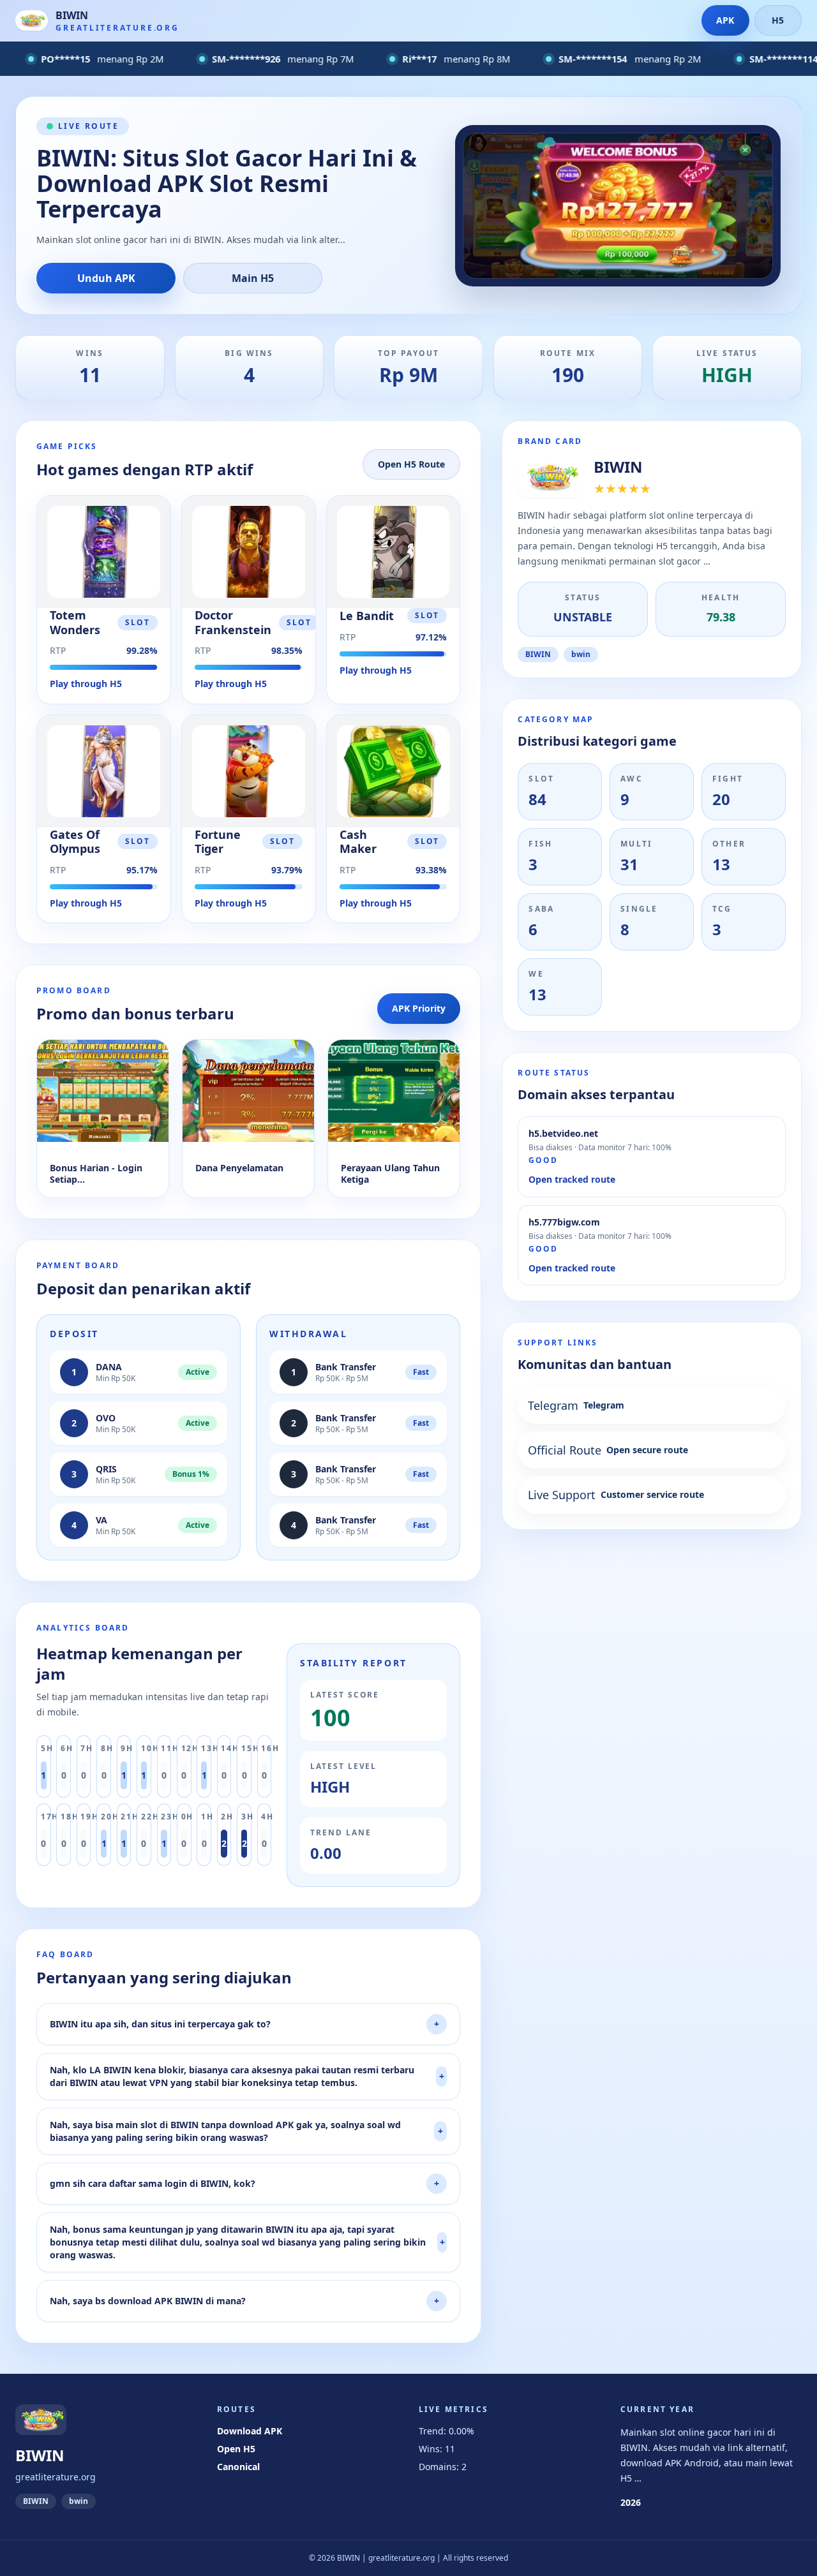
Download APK (250, 2431)
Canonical (238, 2467)
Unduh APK (106, 278)
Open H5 (236, 2449)
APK (725, 20)
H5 (778, 20)
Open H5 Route (411, 464)
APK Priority (419, 1008)
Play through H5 (86, 684)
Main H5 (253, 278)
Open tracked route (572, 1179)
